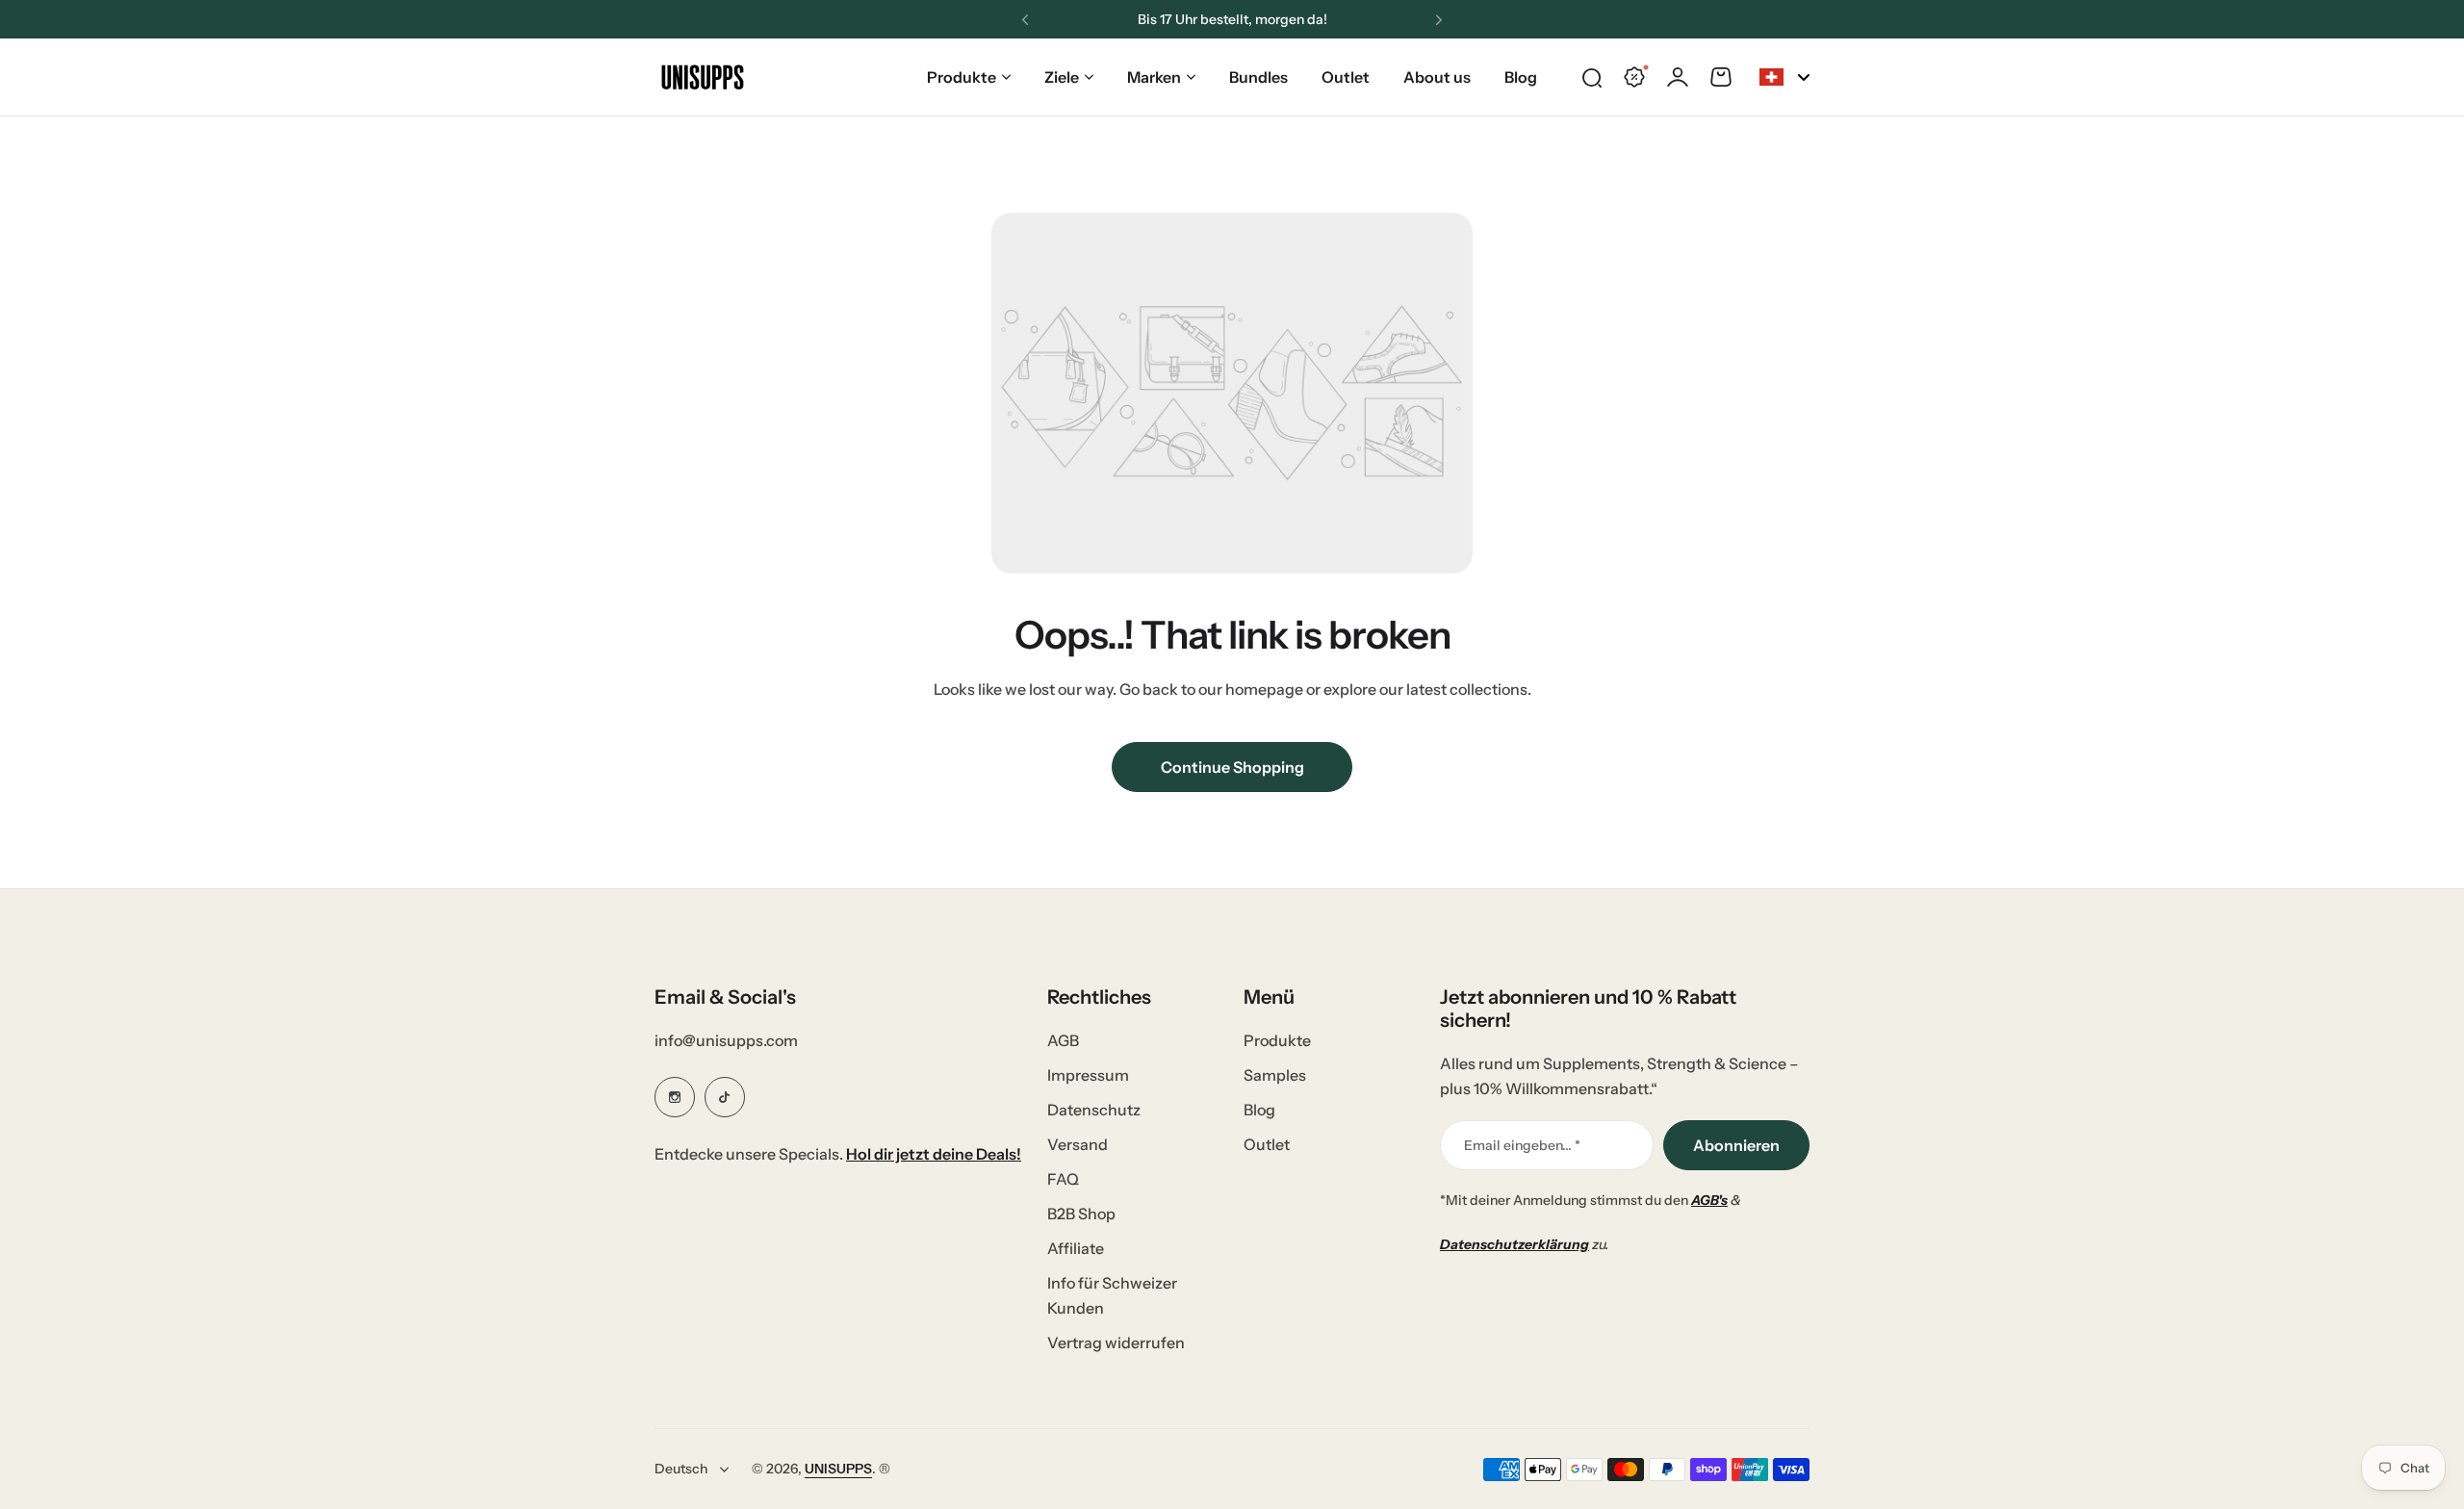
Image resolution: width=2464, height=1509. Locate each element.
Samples (1275, 1075)
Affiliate (1076, 1248)
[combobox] (1784, 77)
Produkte (962, 77)
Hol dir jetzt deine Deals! (934, 1154)
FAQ (1063, 1179)
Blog (1259, 1110)
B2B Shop (1081, 1214)
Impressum (1088, 1075)
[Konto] (1678, 77)
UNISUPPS (838, 1469)
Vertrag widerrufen (1116, 1343)
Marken (1154, 77)
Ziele (1062, 77)
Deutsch (681, 1469)
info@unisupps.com (726, 1040)
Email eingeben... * (1522, 1145)
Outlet (1267, 1144)
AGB (1063, 1040)
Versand (1078, 1144)
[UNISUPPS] (703, 77)
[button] (1025, 20)
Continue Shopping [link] (1232, 767)
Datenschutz (1094, 1110)
